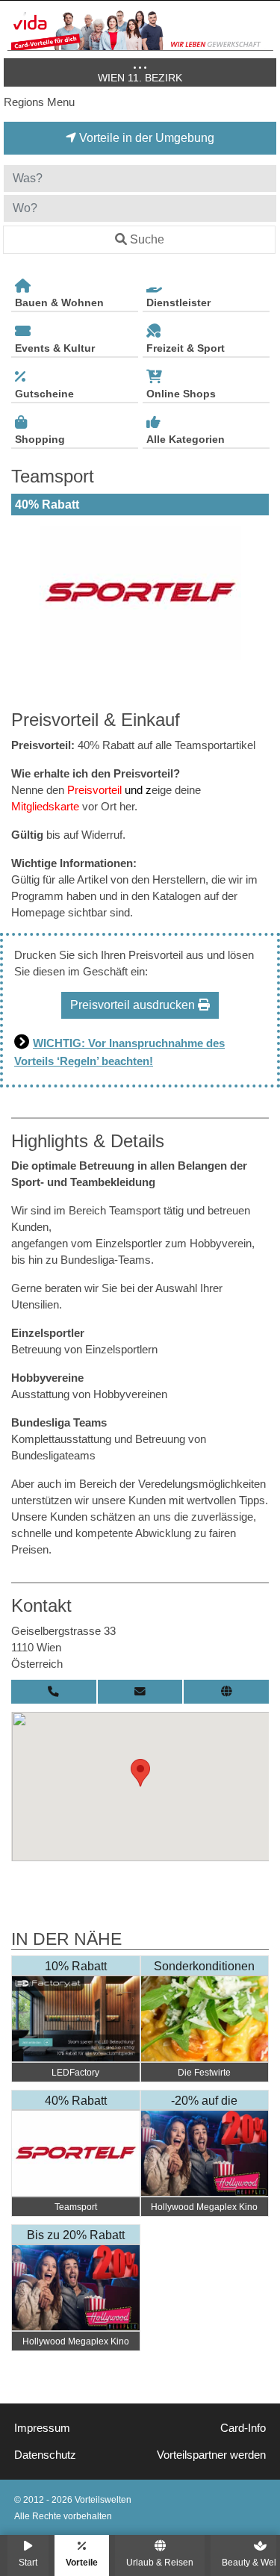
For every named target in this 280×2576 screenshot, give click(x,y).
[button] (140, 1773)
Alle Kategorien (186, 439)
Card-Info (243, 2428)
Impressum (42, 2428)
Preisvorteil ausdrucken (134, 1005)
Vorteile (82, 2562)
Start (28, 2562)
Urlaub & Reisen (160, 2562)
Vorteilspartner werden (211, 2455)
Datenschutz (45, 2455)
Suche (147, 239)
